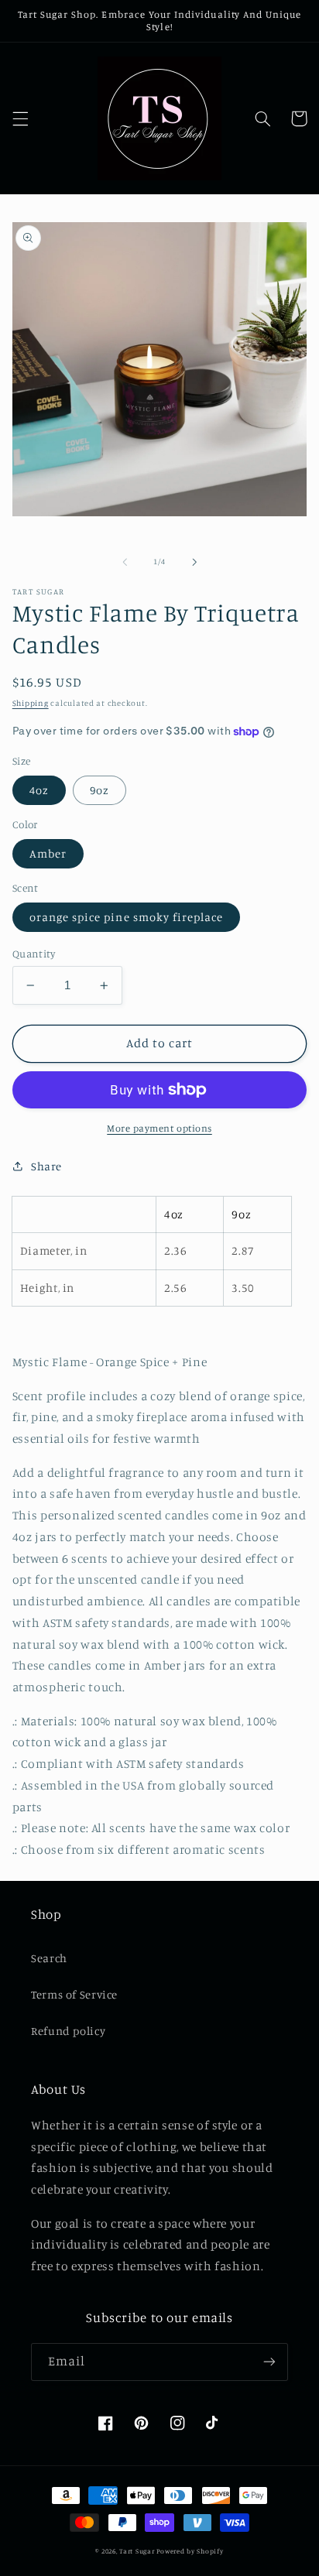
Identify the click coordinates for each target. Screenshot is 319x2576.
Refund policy (68, 2031)
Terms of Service (74, 1994)
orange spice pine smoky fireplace (127, 917)
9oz (99, 790)
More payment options (159, 1128)
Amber (48, 853)
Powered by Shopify (190, 2551)
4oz (39, 790)
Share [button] (46, 1166)
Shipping (31, 703)
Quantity (34, 954)
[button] (20, 118)
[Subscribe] (269, 2362)
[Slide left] (125, 562)
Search (49, 1958)
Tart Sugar (137, 2551)
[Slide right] (194, 562)
